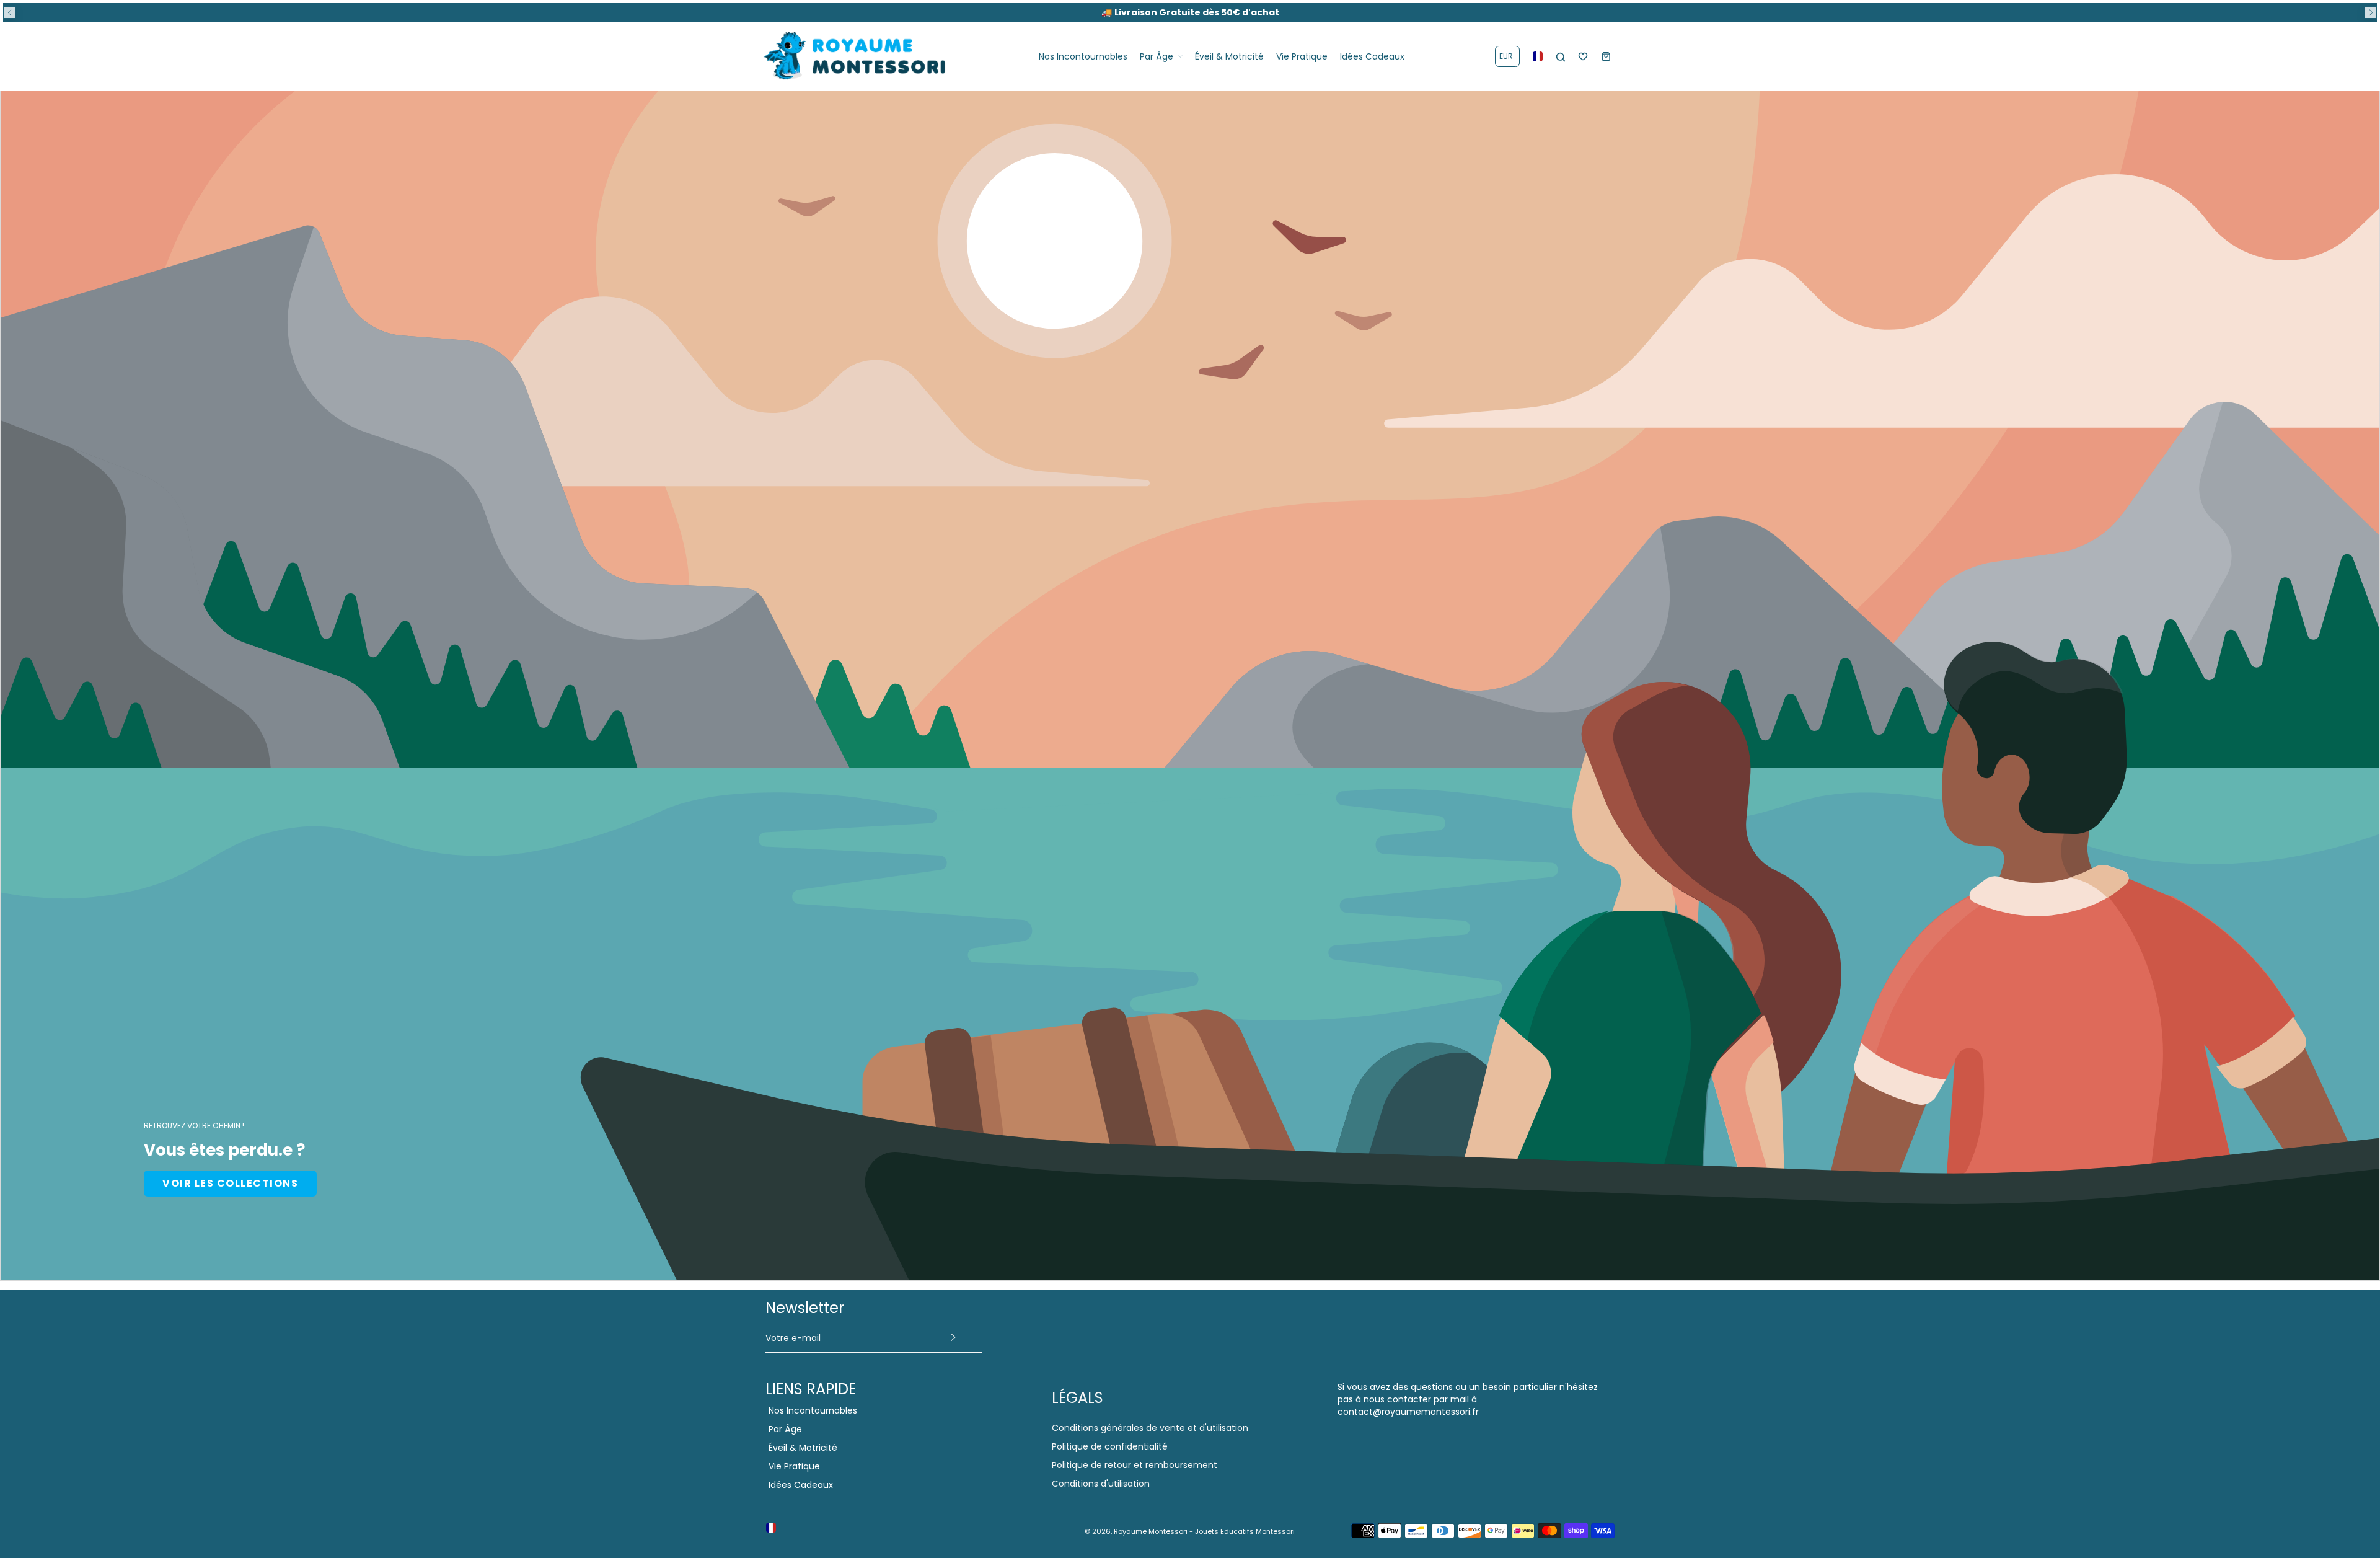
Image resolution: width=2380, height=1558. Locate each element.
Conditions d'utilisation (1101, 1484)
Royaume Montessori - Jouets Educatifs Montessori (1204, 1531)
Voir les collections (230, 1183)
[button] (9, 12)
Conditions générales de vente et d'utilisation (1150, 1428)
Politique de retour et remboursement (1135, 1465)
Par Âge (785, 1429)
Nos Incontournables (813, 1410)
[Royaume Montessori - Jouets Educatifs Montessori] (855, 56)
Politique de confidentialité (1110, 1446)
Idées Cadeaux (801, 1485)
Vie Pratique (794, 1466)
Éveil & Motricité (803, 1448)
